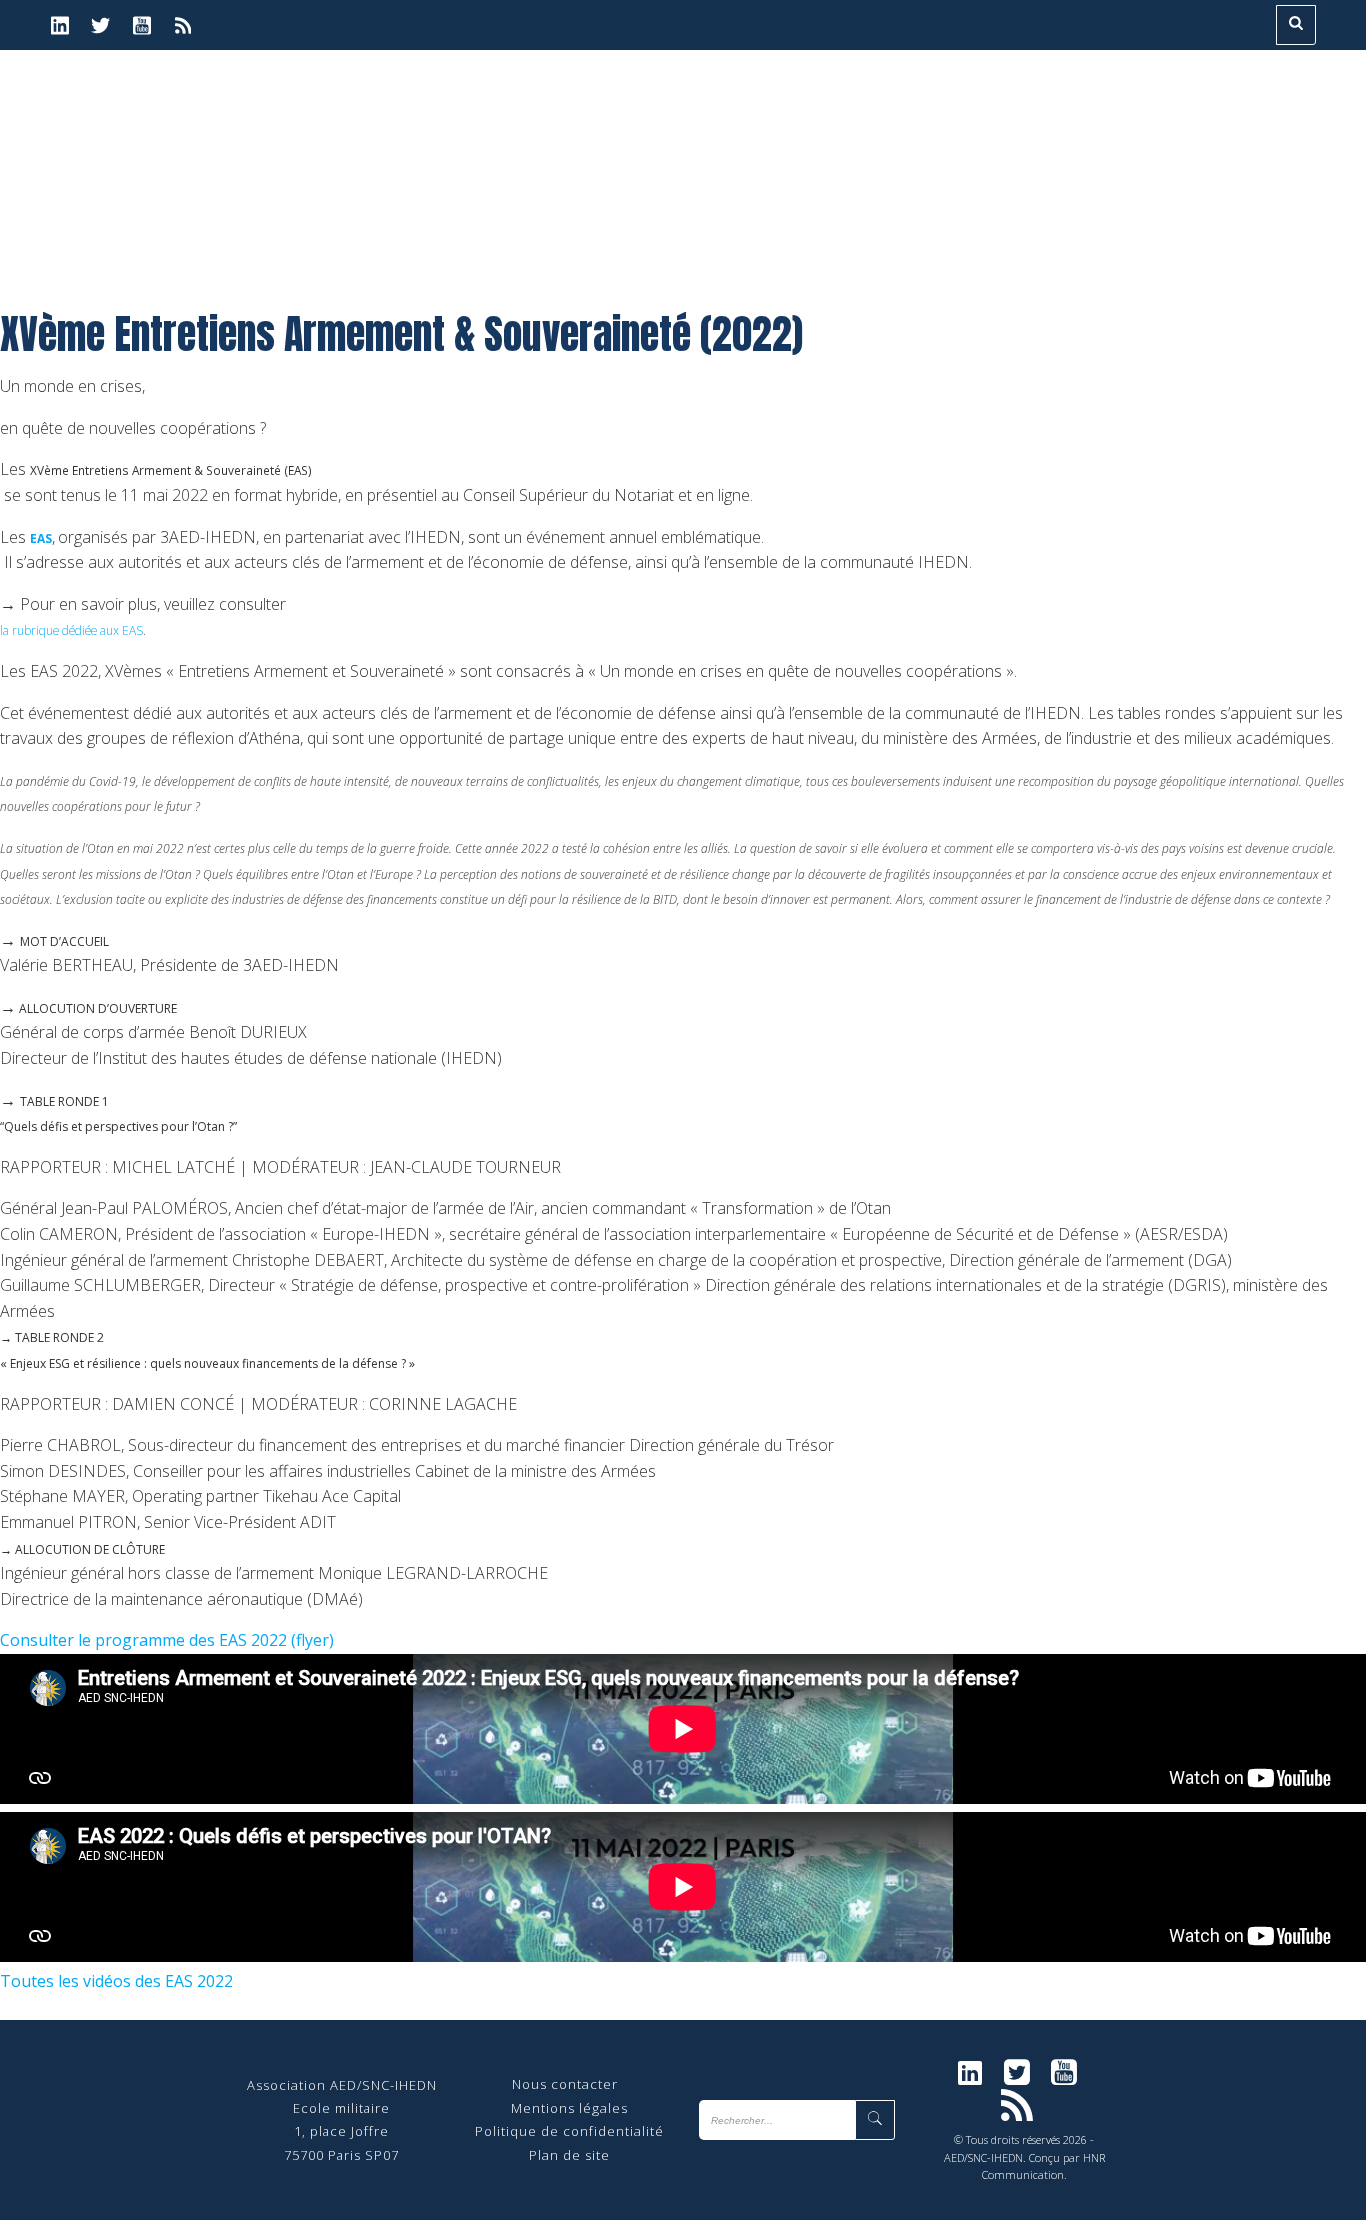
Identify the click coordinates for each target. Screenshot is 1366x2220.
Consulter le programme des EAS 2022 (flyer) (167, 1640)
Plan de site (569, 2155)
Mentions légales (569, 2108)
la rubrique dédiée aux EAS (71, 630)
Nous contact (557, 2084)
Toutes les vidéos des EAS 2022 (116, 1981)
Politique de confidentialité (569, 2131)
